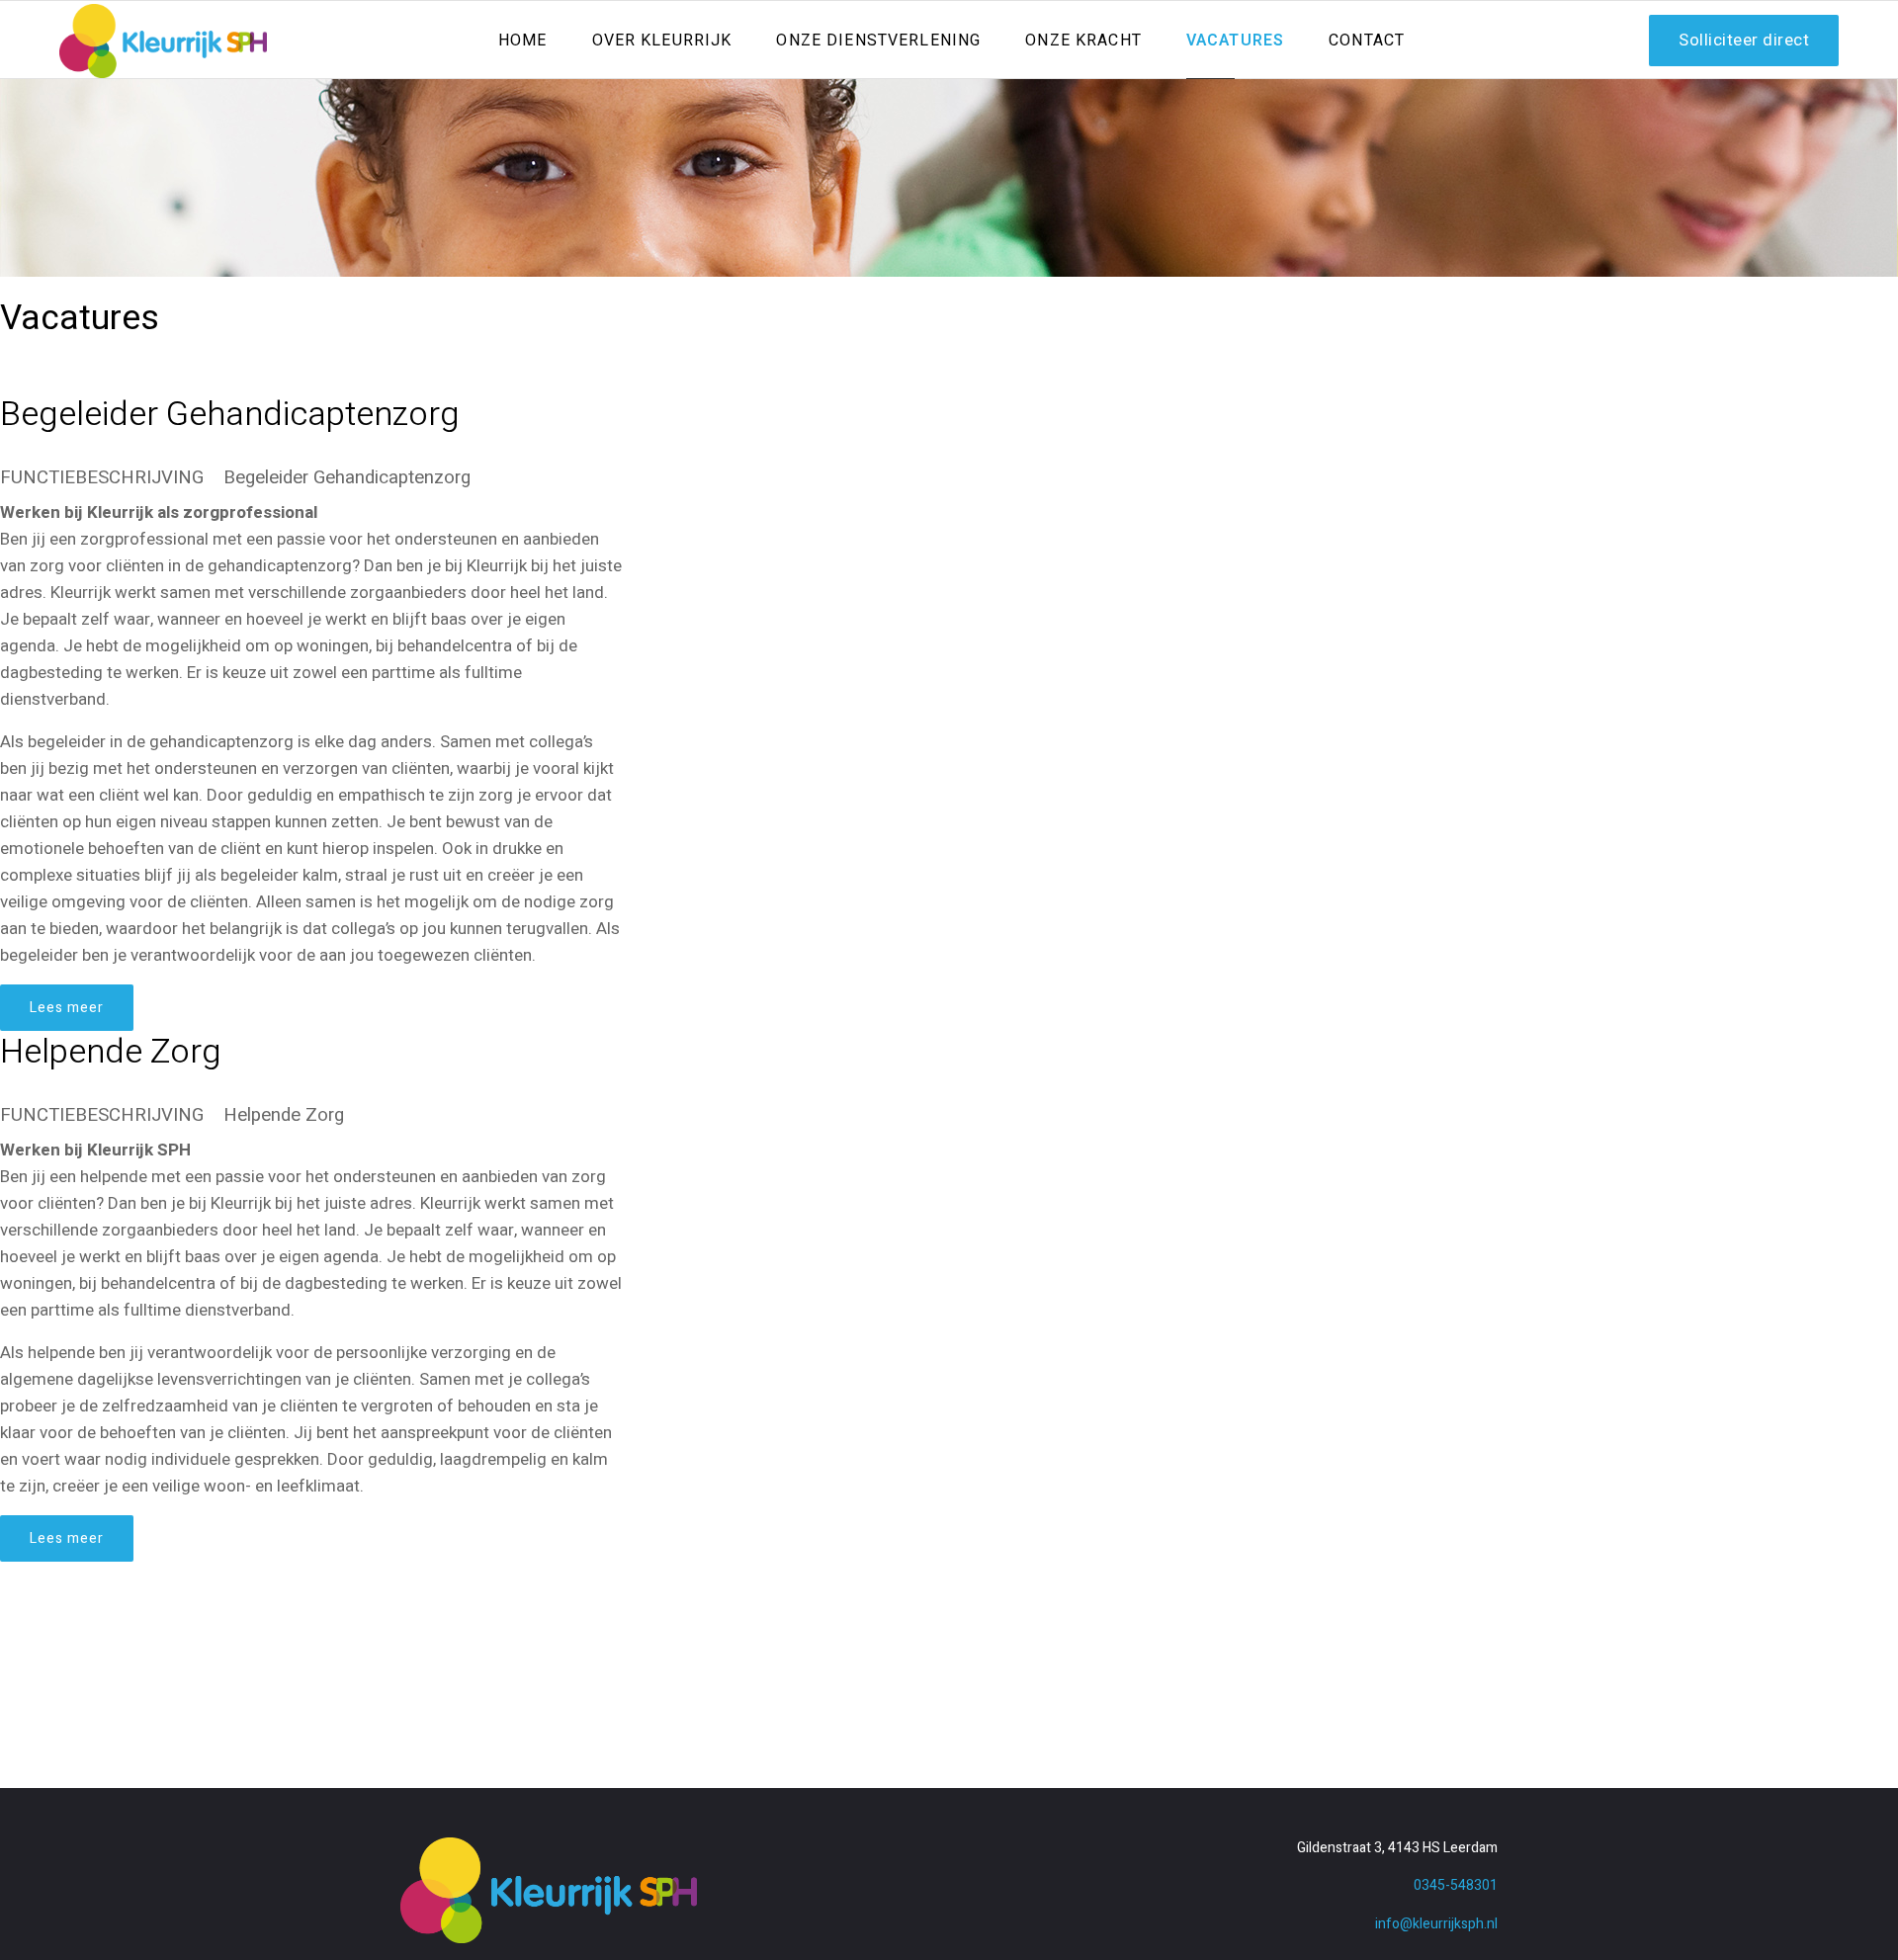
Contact (1367, 41)
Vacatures (1235, 41)
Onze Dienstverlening (878, 41)
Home (523, 41)
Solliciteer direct (1744, 40)
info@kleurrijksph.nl (1436, 1924)
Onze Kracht (1083, 41)
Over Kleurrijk (662, 41)
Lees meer (67, 1008)
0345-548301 (1456, 1885)
